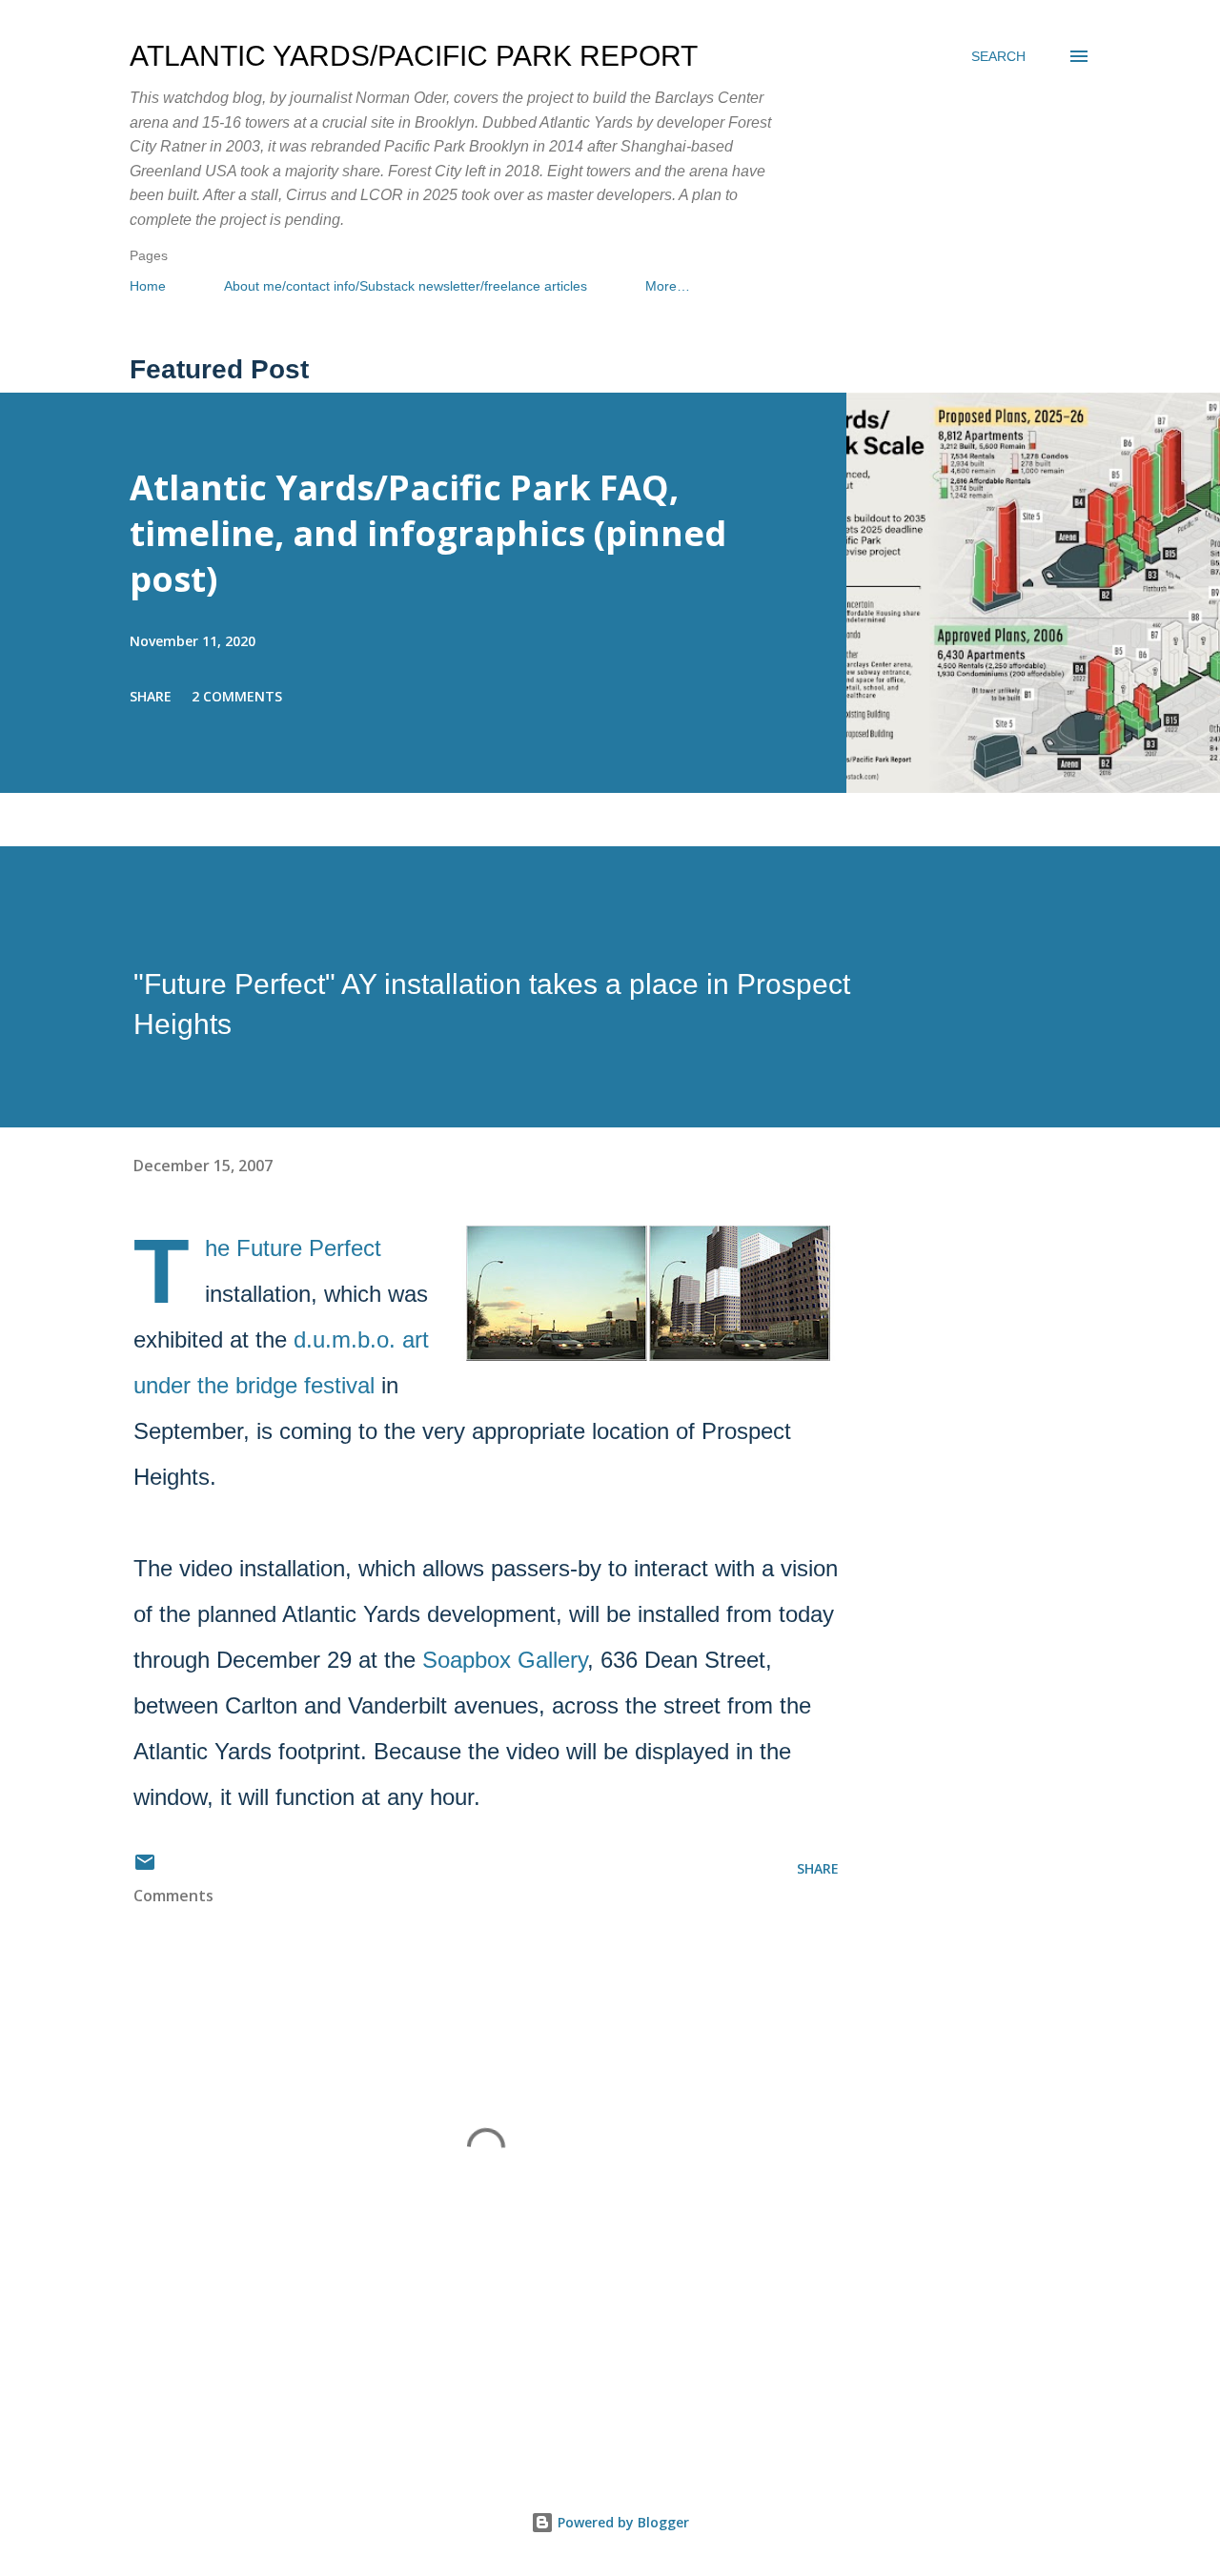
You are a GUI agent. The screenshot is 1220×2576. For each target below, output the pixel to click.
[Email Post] (145, 1868)
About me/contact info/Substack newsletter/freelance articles (406, 286)
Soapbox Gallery (505, 1660)
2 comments (237, 696)
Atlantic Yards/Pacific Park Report (414, 56)
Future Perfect (309, 1248)
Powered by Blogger (621, 2522)
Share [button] (151, 696)
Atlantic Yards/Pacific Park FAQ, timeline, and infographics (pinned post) (428, 533)
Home (148, 286)
